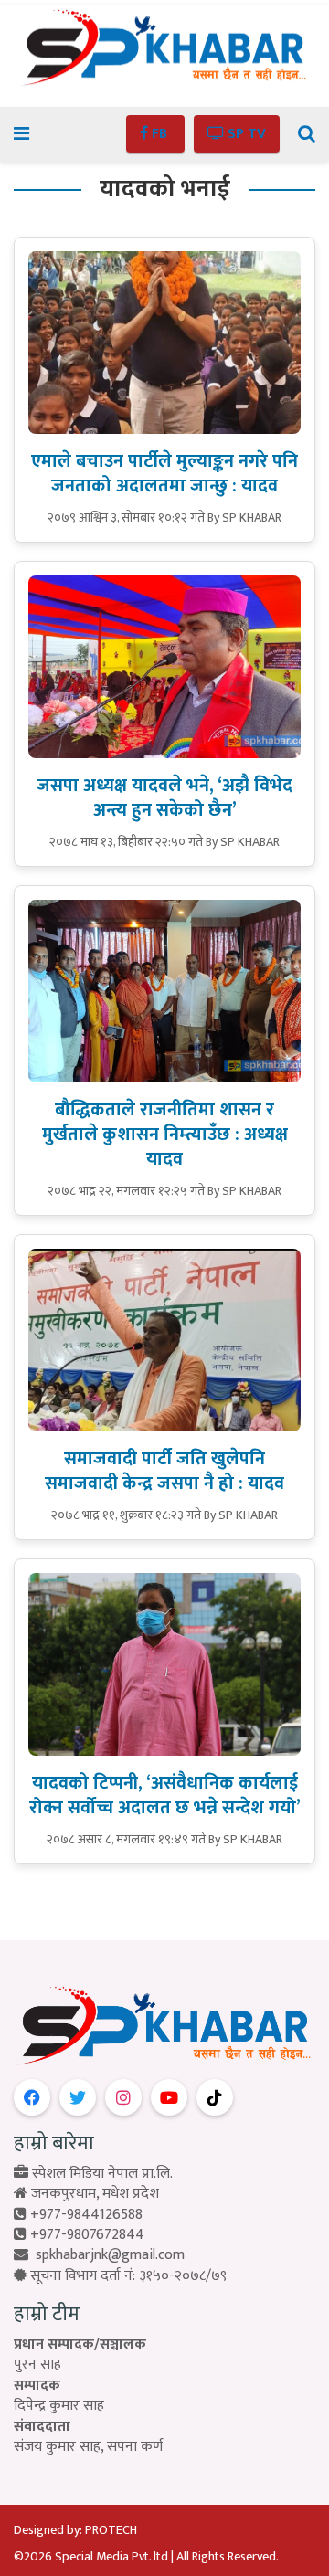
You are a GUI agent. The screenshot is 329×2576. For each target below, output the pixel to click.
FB (159, 134)
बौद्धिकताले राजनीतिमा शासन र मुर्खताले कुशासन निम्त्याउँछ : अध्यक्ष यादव (165, 1135)
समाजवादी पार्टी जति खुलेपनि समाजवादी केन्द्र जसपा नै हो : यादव (164, 1471)
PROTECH (111, 2530)
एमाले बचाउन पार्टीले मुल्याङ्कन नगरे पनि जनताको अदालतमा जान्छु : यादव (164, 474)
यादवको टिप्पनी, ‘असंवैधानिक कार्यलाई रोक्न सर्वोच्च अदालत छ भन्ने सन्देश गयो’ (165, 1795)
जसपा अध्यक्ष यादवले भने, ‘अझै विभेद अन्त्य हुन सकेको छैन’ (164, 798)
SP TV (245, 134)
